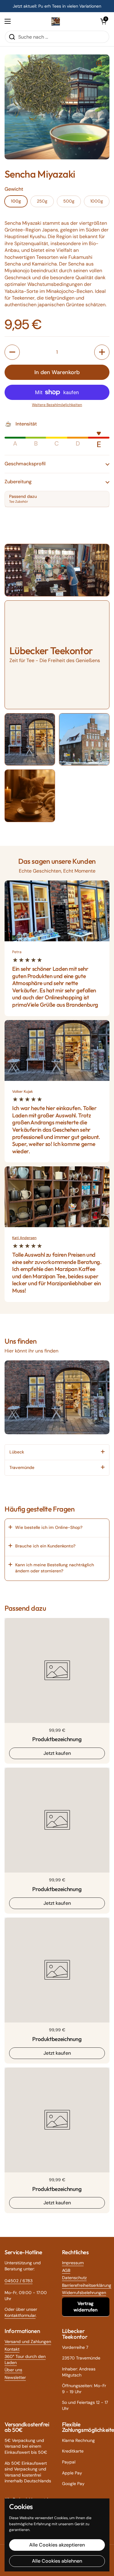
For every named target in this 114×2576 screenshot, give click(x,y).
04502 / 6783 (19, 2281)
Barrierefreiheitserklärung (87, 2285)
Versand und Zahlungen (28, 2342)
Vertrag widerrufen (86, 2307)
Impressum (73, 2263)
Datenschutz (74, 2278)
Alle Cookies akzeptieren (57, 2545)
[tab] (57, 1452)
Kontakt (12, 2349)
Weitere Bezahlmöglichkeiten (57, 405)
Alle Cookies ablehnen (57, 2561)
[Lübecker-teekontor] (56, 21)
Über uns (13, 2370)
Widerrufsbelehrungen (84, 2293)
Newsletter (15, 2377)
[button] (103, 21)
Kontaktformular (20, 2315)
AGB (66, 2270)
